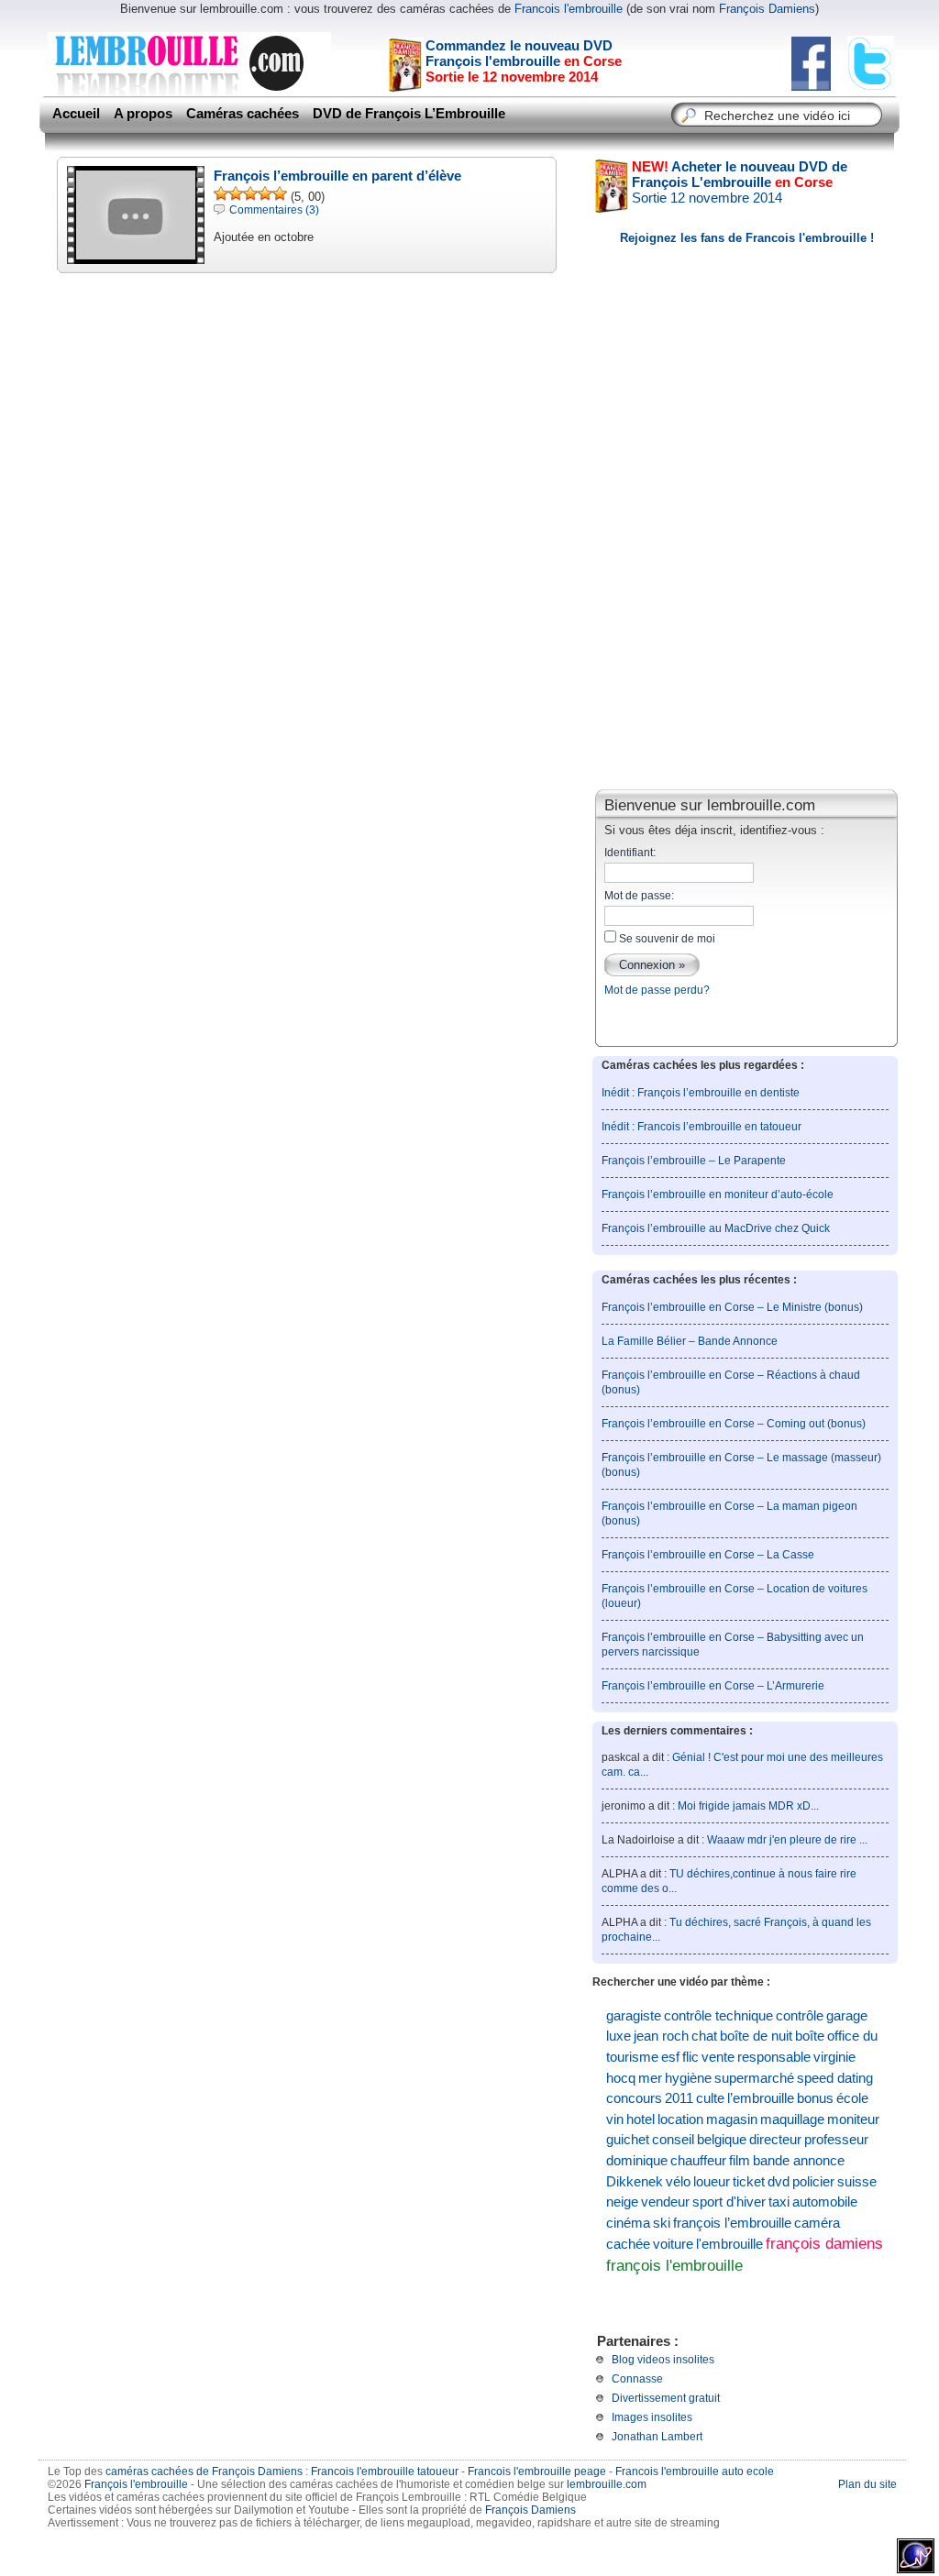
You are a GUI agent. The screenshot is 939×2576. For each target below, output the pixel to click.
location (680, 2119)
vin (615, 2119)
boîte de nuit (756, 2036)
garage (847, 2016)
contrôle (800, 2016)
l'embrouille (729, 2244)
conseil (673, 2140)
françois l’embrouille (732, 2223)
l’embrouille (761, 2098)
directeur (775, 2140)
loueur (712, 2182)
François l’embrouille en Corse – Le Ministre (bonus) (732, 1307)
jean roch (661, 2036)
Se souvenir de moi (666, 939)
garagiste (634, 2016)
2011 (679, 2098)
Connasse (637, 2379)
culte (710, 2098)
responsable (774, 2057)
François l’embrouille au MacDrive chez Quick (716, 1228)
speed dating (835, 2078)
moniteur (853, 2119)
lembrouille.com (607, 2484)
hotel (641, 2119)
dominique (637, 2161)
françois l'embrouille (674, 2265)
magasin (732, 2119)
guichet (628, 2140)
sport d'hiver (729, 2202)
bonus (815, 2098)
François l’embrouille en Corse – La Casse (708, 1555)
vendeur (665, 2202)
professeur (836, 2140)
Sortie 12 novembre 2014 (740, 182)
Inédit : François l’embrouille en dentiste (701, 1093)
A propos (143, 114)
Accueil (76, 114)
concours (634, 2098)
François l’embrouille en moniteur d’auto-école (718, 1194)
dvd (779, 2182)
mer (650, 2078)
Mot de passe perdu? (657, 990)
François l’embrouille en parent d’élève (337, 176)
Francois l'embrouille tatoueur (385, 2471)
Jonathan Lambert (657, 2437)
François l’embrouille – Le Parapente (694, 1161)
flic (690, 2057)
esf (670, 2057)
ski (662, 2223)
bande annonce (799, 2161)
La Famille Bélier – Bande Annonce (690, 1341)
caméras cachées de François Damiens (204, 2471)
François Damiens (767, 9)
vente (718, 2057)
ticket (749, 2182)
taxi (779, 2202)
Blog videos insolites (663, 2360)
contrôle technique (718, 2016)
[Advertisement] (746, 645)
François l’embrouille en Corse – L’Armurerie (713, 1686)
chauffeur (698, 2161)
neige (622, 2202)
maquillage (792, 2119)
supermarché (754, 2078)
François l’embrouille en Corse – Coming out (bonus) (734, 1424)
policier (813, 2182)
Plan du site (867, 2484)
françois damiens (824, 2244)
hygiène (688, 2078)
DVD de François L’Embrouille (409, 114)
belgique (722, 2140)
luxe (619, 2036)
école (852, 2098)
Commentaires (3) (274, 210)
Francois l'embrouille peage (537, 2471)
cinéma (628, 2223)
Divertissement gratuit (666, 2398)
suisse (857, 2182)
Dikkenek (635, 2182)
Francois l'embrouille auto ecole (695, 2471)
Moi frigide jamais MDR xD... (748, 1806)
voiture (673, 2244)
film (740, 2161)
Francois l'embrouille (569, 9)
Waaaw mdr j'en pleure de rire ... (787, 1840)
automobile (825, 2202)
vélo (678, 2182)
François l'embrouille (136, 2484)
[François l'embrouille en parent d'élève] (136, 254)
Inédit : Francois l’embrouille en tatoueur (701, 1127)
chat (704, 2036)
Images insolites (652, 2417)
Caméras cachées (243, 114)
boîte (810, 2036)
